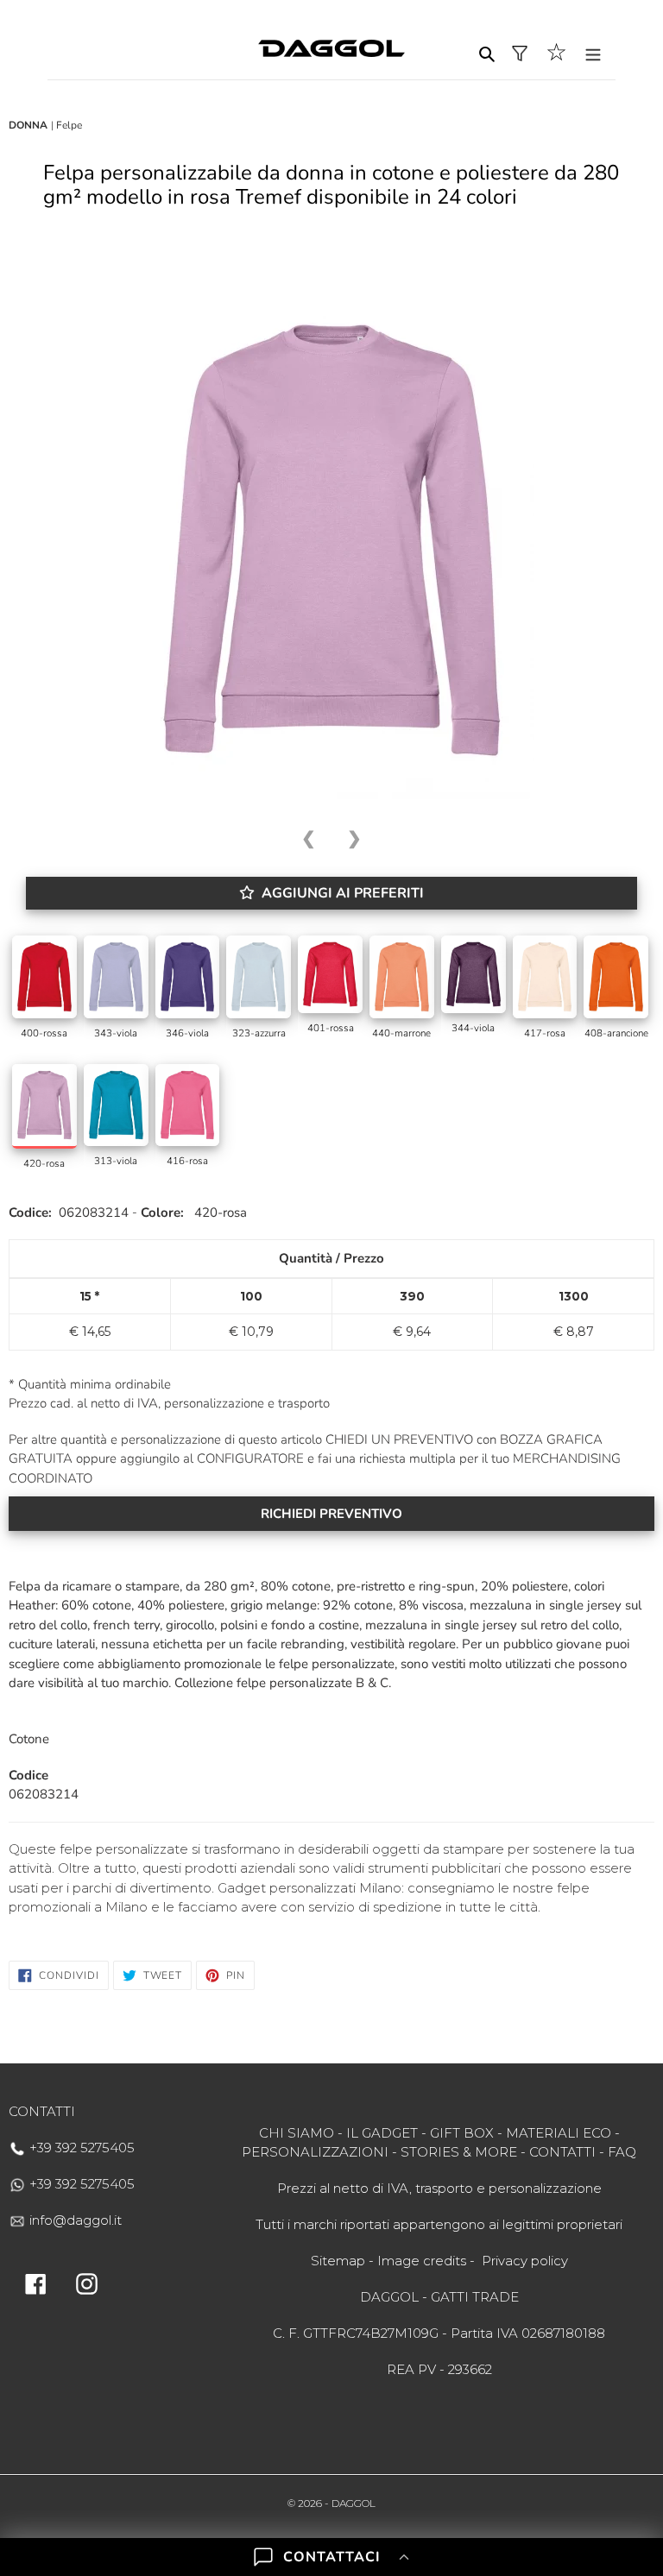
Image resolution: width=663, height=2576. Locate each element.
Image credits (422, 2261)
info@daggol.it (74, 2220)
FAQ (622, 2152)
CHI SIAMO (297, 2133)
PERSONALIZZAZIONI (315, 2152)
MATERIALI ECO (559, 2133)
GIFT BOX (462, 2133)
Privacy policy (525, 2261)
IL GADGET (382, 2133)
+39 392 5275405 (80, 2148)
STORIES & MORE (459, 2152)
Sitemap (338, 2261)
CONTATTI (562, 2152)
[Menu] (593, 53)
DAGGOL (354, 2503)
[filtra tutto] (520, 53)
